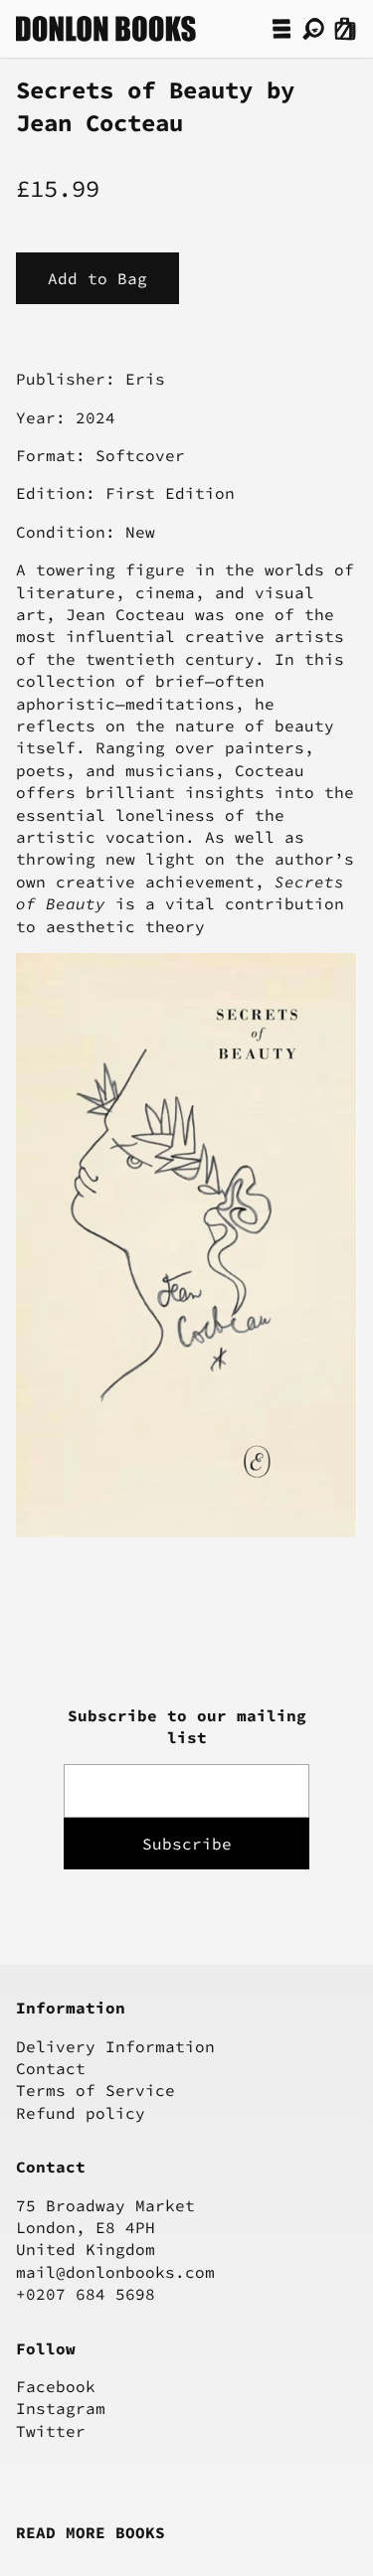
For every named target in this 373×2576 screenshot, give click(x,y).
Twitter (51, 2431)
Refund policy (81, 2113)
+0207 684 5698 (86, 2294)
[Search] (313, 29)
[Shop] (281, 29)
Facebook (56, 2386)
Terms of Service (95, 2090)
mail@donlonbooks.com (115, 2272)
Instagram (61, 2408)
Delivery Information (115, 2046)
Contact (51, 2068)
